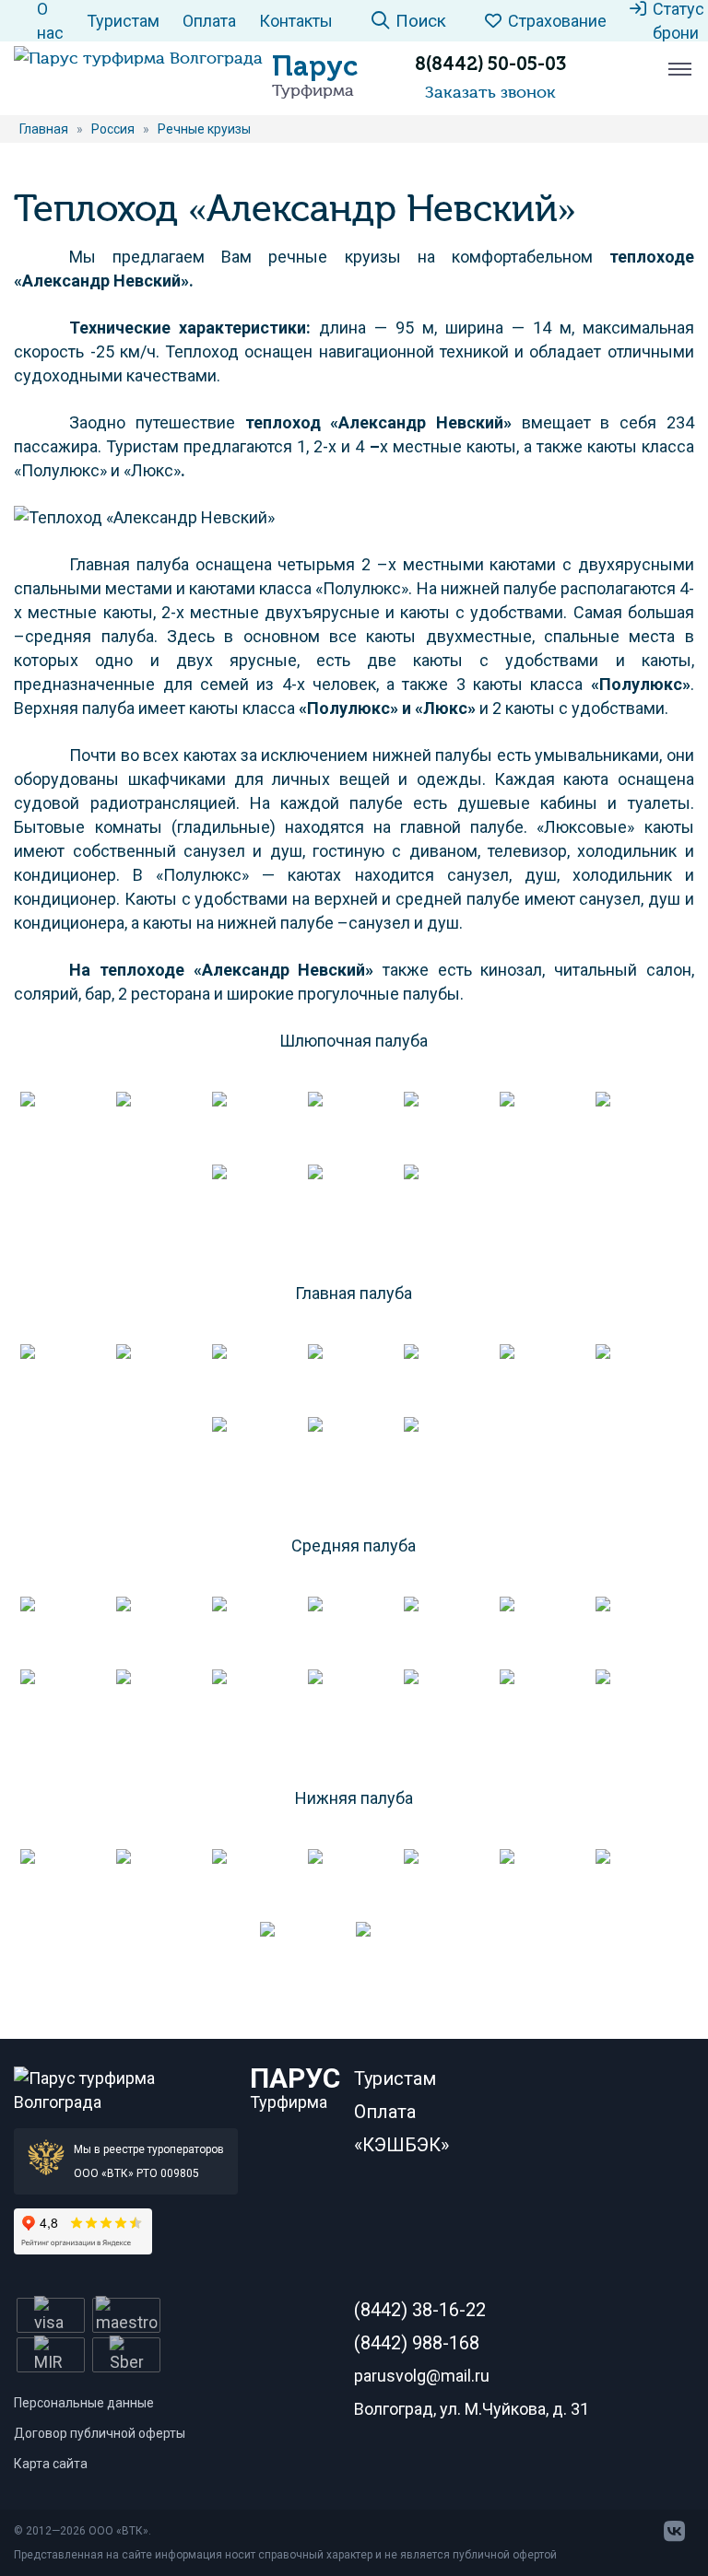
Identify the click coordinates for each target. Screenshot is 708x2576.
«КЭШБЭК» (401, 2145)
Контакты (296, 21)
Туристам (123, 21)
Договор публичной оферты (100, 2433)
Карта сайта (51, 2464)
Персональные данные (84, 2403)
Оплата (209, 21)
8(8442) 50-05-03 (490, 64)
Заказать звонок (490, 92)
